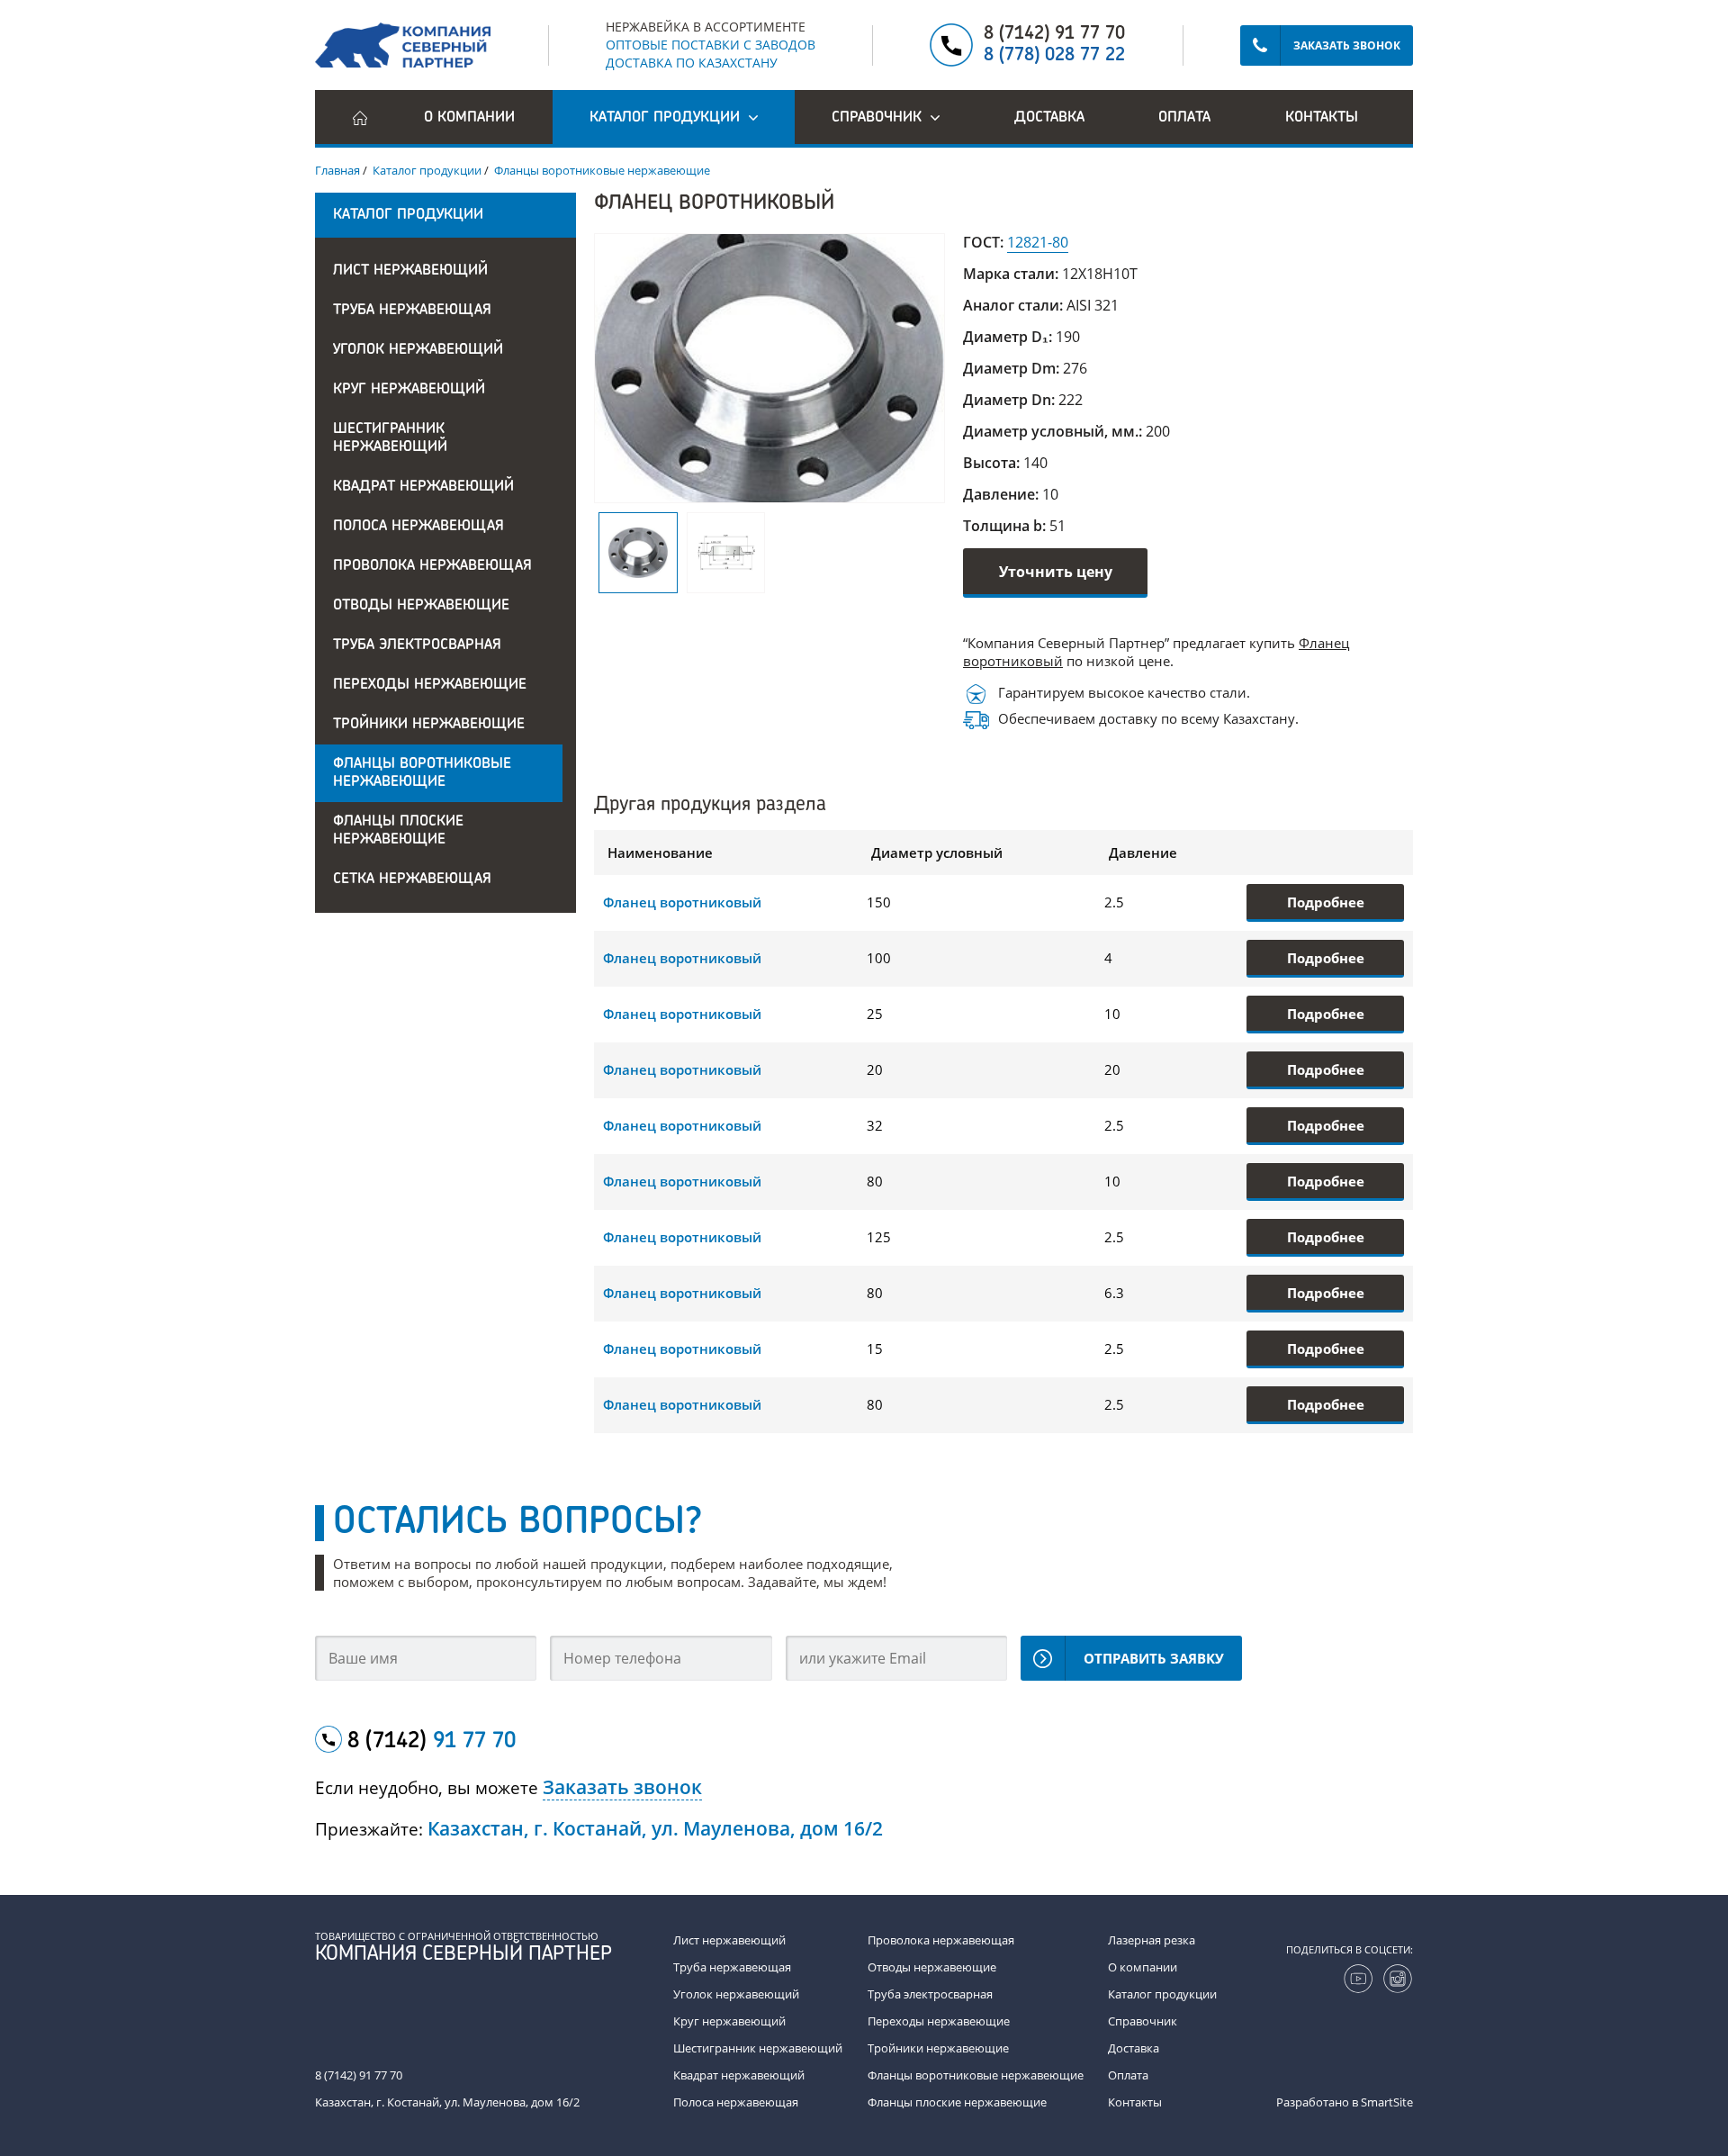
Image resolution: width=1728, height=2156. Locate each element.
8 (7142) (432, 1742)
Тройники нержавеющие (429, 725)
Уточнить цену (1056, 572)
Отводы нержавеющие (421, 606)
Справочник (1143, 2021)
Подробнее (1326, 902)
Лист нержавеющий (410, 271)
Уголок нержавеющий (418, 350)
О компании (469, 118)
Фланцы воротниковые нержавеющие (422, 773)
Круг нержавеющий (409, 390)
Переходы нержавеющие (430, 685)
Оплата (1184, 118)
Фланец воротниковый (682, 902)
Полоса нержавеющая (418, 527)
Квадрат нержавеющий (423, 487)
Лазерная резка (1152, 1940)
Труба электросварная (417, 645)
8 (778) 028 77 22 (1054, 56)
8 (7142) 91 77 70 (1054, 34)
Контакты (1322, 118)
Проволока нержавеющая (432, 566)
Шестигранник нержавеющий (390, 438)
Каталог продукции (1162, 1994)
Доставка (1049, 118)
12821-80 (1038, 242)
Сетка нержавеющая (412, 880)
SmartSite (1387, 2102)
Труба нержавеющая (412, 311)
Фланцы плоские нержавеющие (398, 831)
